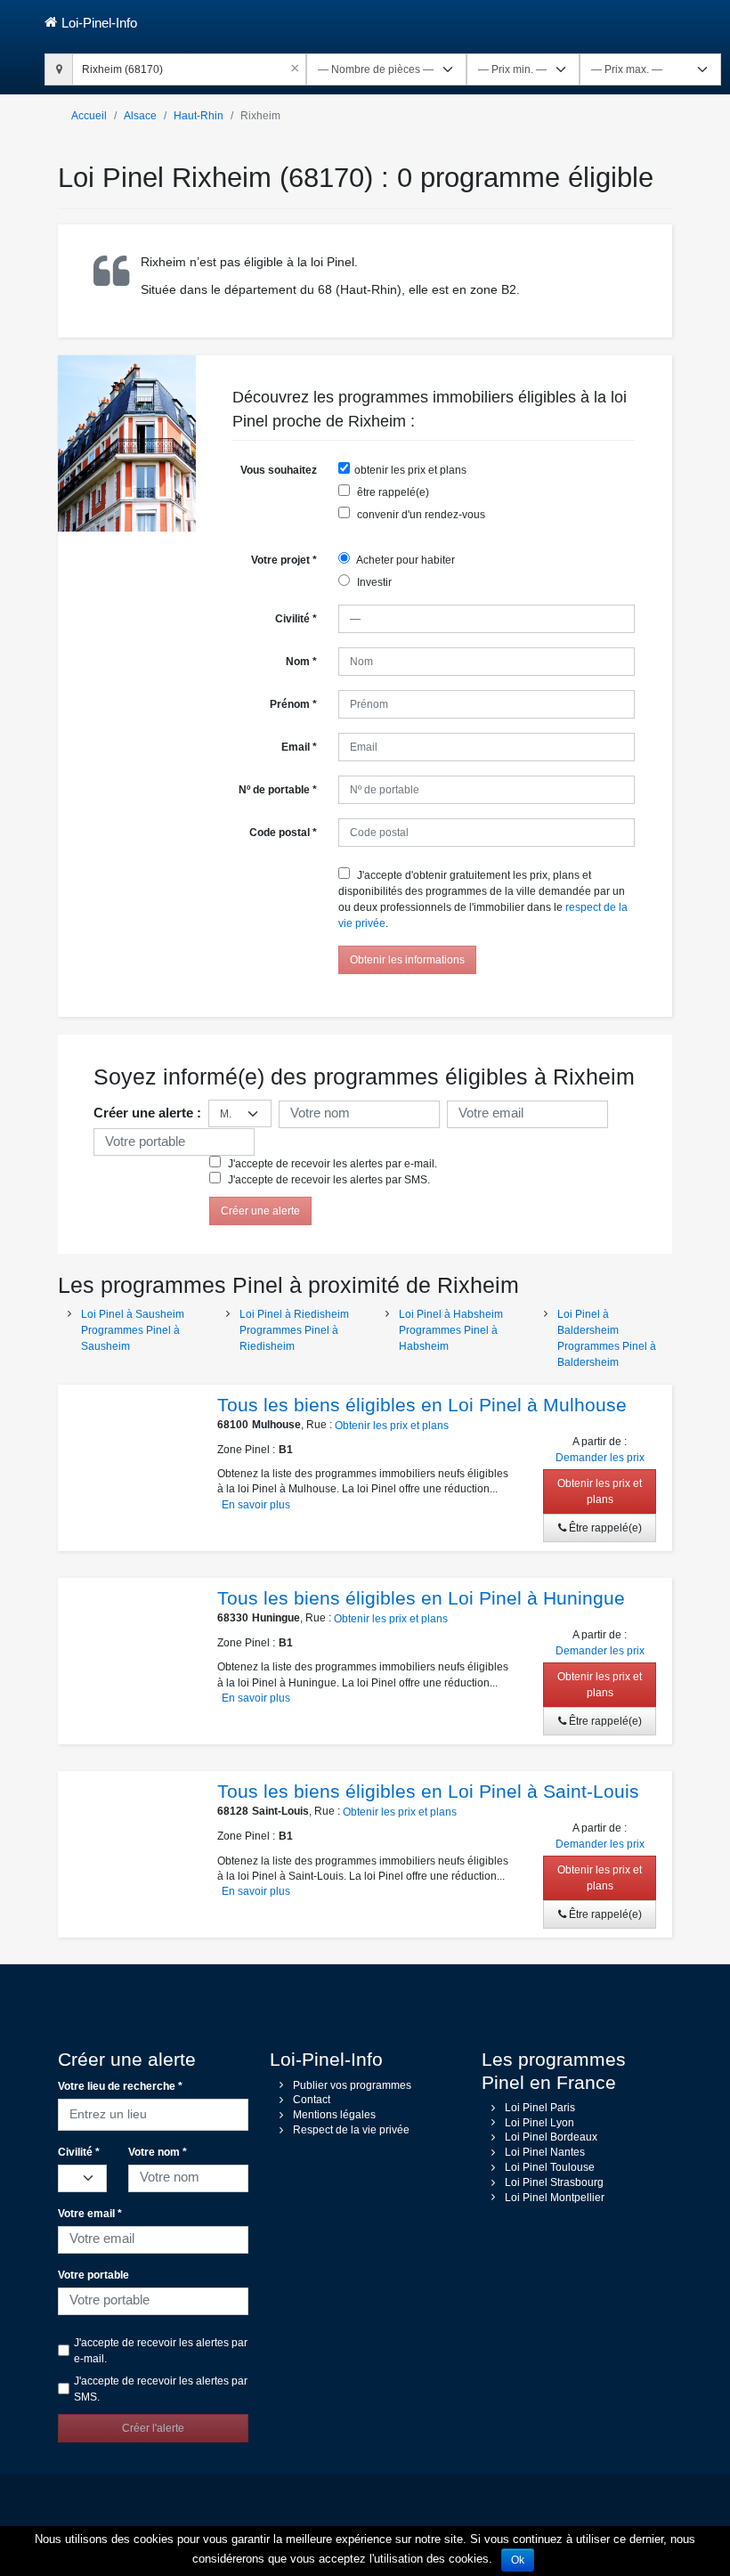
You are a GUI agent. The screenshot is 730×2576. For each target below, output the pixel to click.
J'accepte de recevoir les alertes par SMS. (328, 1180)
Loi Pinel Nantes (545, 2152)
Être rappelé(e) (604, 1528)
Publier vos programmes (352, 2085)
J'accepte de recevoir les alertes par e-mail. (331, 1164)
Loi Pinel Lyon (539, 2123)
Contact (312, 2100)
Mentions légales (334, 2115)
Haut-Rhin (199, 116)
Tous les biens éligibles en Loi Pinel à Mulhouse (422, 1405)
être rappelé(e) (392, 492)
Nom (301, 662)
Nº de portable (278, 790)
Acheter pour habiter (405, 560)
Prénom (293, 704)
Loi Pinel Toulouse (550, 2167)
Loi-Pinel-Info (99, 23)
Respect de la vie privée (351, 2130)
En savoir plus (256, 1505)
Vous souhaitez (279, 470)
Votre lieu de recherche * (120, 2086)
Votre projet (284, 560)
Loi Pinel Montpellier (555, 2198)
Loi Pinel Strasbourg (554, 2182)
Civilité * (79, 2152)
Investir (373, 582)
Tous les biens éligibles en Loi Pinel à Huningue (421, 1598)
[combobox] (189, 67)
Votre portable (93, 2275)
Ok (518, 2560)
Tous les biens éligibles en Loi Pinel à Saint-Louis (428, 1791)
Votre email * (90, 2214)
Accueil (89, 116)
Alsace (140, 116)
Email (299, 747)
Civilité (296, 619)
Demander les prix (600, 1458)
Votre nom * (158, 2152)
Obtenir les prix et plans (392, 1426)
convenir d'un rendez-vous (420, 515)
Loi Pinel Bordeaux (551, 2137)
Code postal (283, 833)
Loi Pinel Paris (540, 2108)
